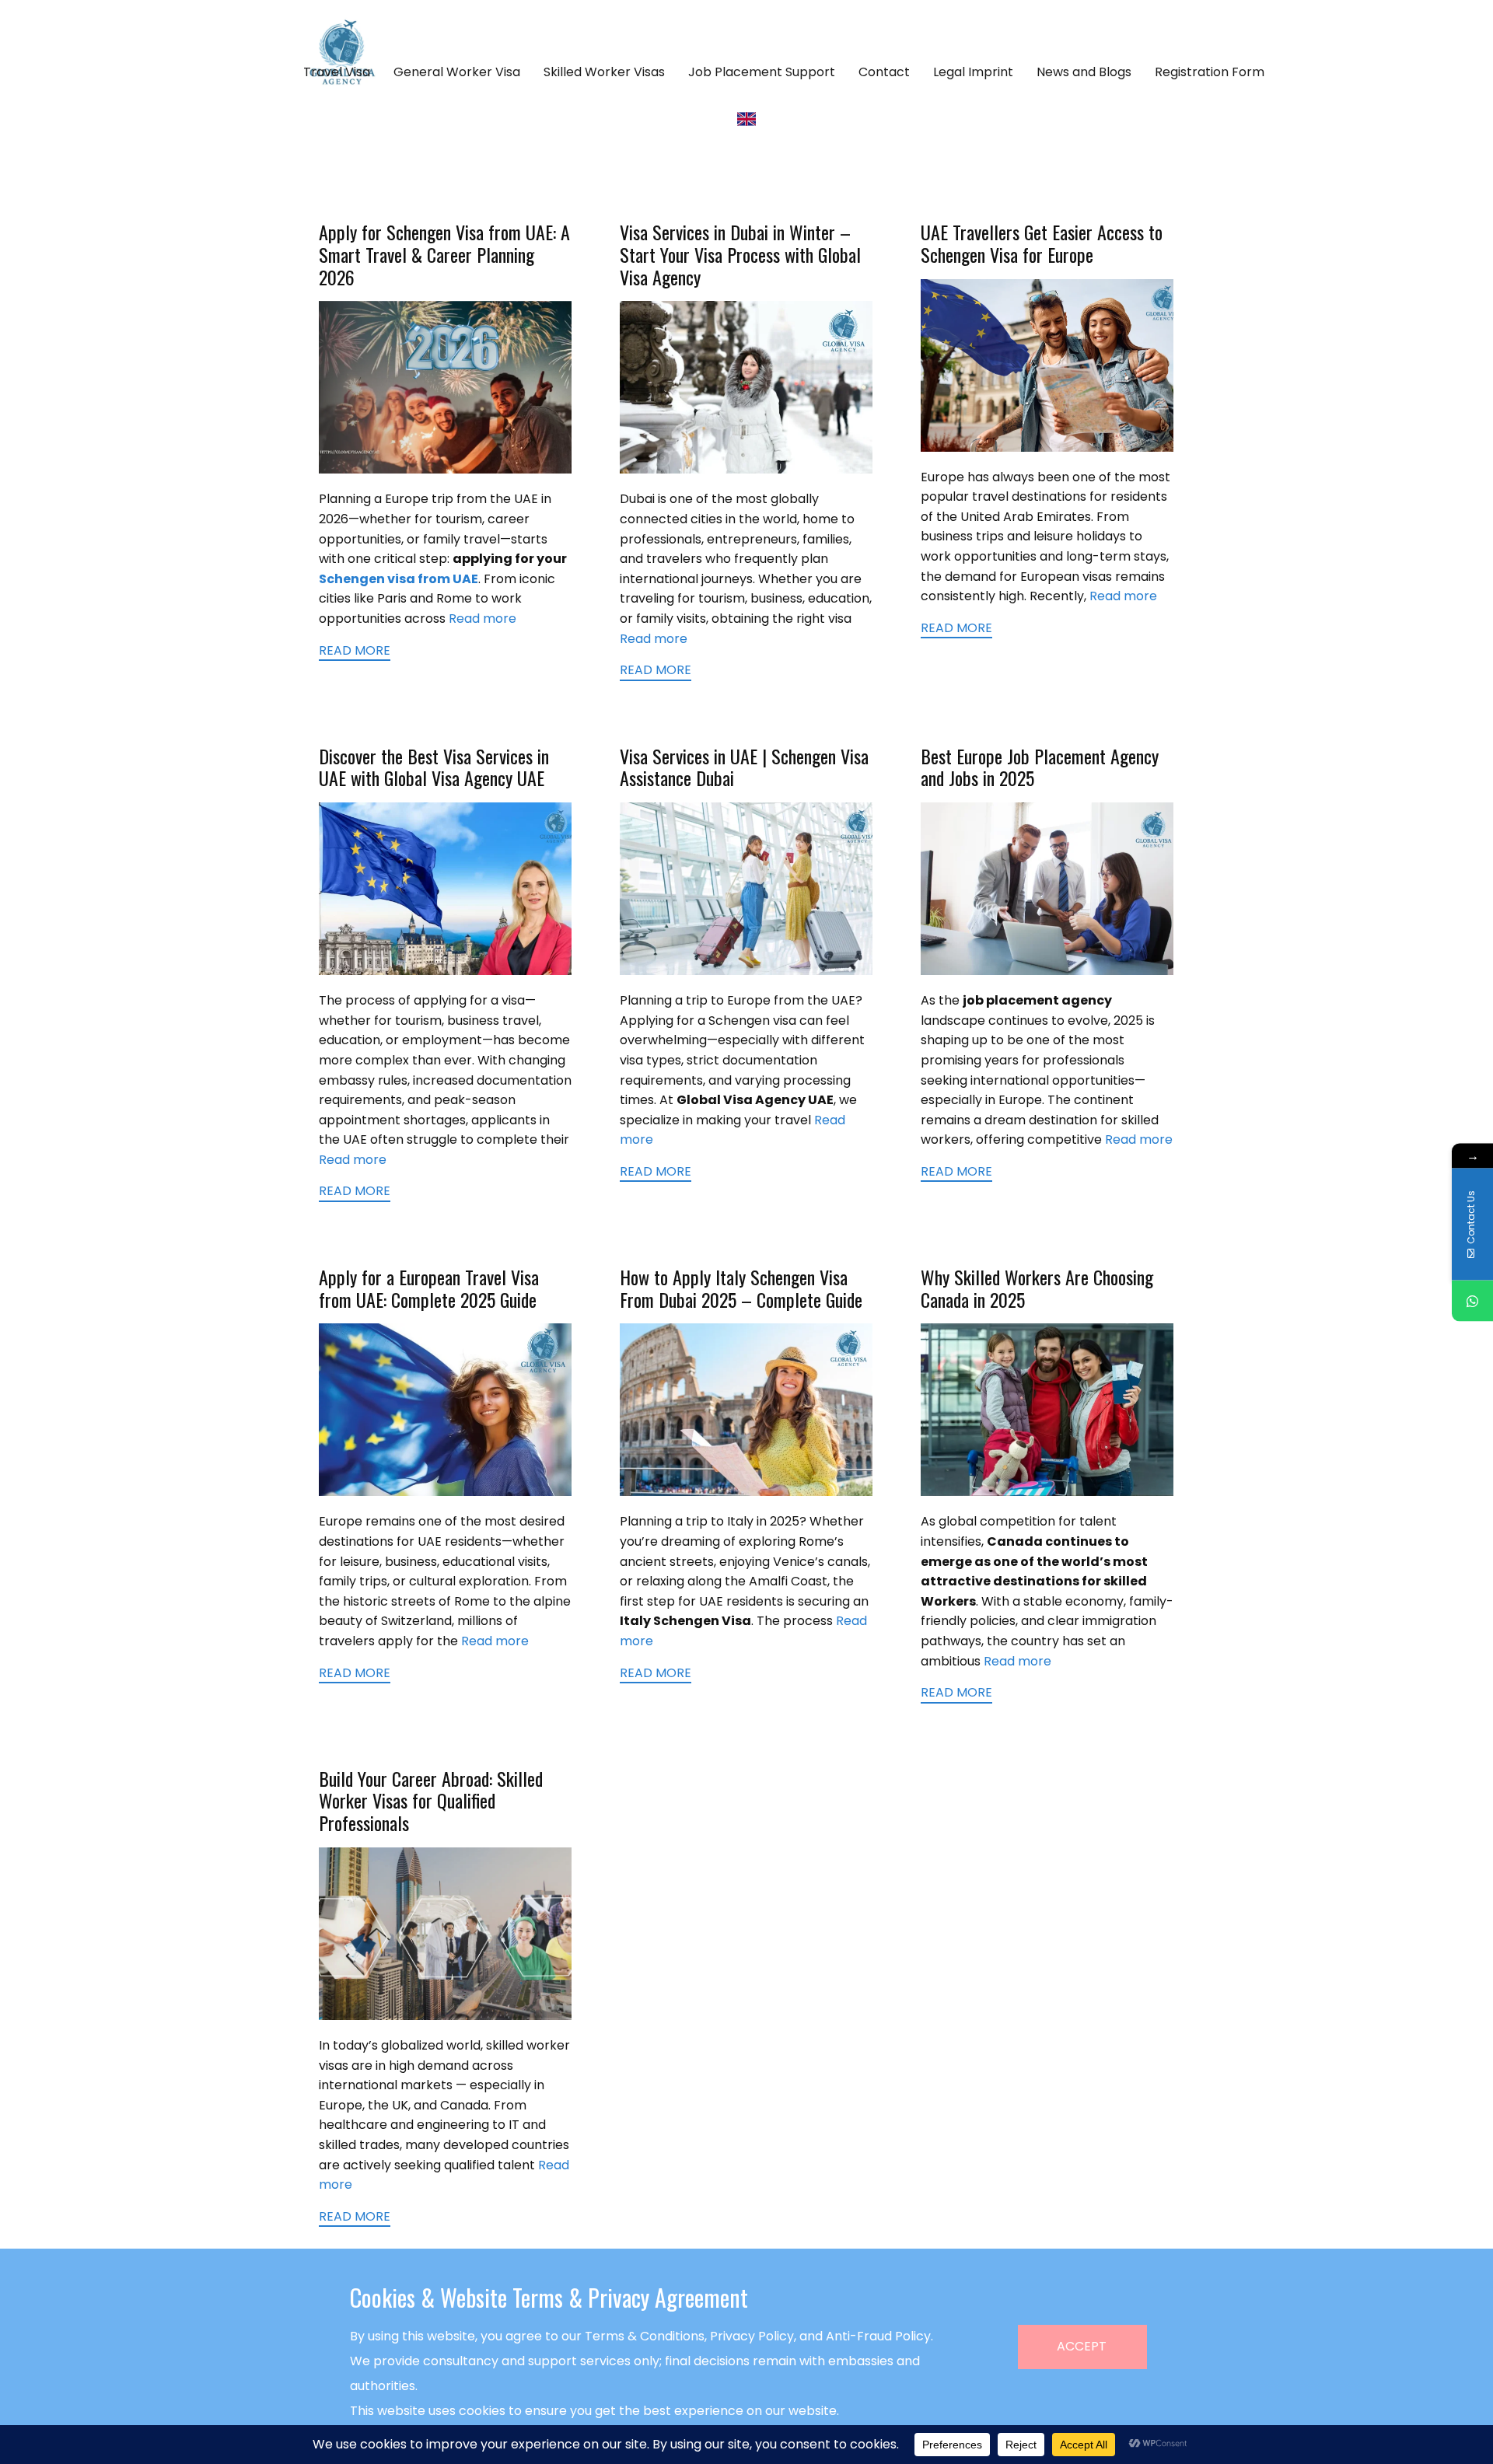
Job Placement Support (762, 72)
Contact (884, 72)
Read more (483, 619)
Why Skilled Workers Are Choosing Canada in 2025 (1037, 1288)
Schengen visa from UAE (399, 579)
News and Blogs (1084, 72)
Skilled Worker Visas (604, 72)
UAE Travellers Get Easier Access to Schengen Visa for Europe (1042, 243)
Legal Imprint (973, 72)
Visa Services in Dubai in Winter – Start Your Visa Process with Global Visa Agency (740, 254)
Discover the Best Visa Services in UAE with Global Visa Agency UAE (434, 767)
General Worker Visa (457, 72)
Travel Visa (337, 72)
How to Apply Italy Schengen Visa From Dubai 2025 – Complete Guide (741, 1288)
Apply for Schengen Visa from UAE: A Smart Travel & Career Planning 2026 (444, 254)
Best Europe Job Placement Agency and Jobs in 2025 (1040, 767)
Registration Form (1210, 72)
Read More (355, 651)
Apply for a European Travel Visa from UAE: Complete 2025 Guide (429, 1288)
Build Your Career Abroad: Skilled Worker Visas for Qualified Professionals (431, 1801)
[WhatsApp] (1472, 1300)
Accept (1082, 2346)
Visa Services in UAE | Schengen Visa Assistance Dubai (744, 767)
